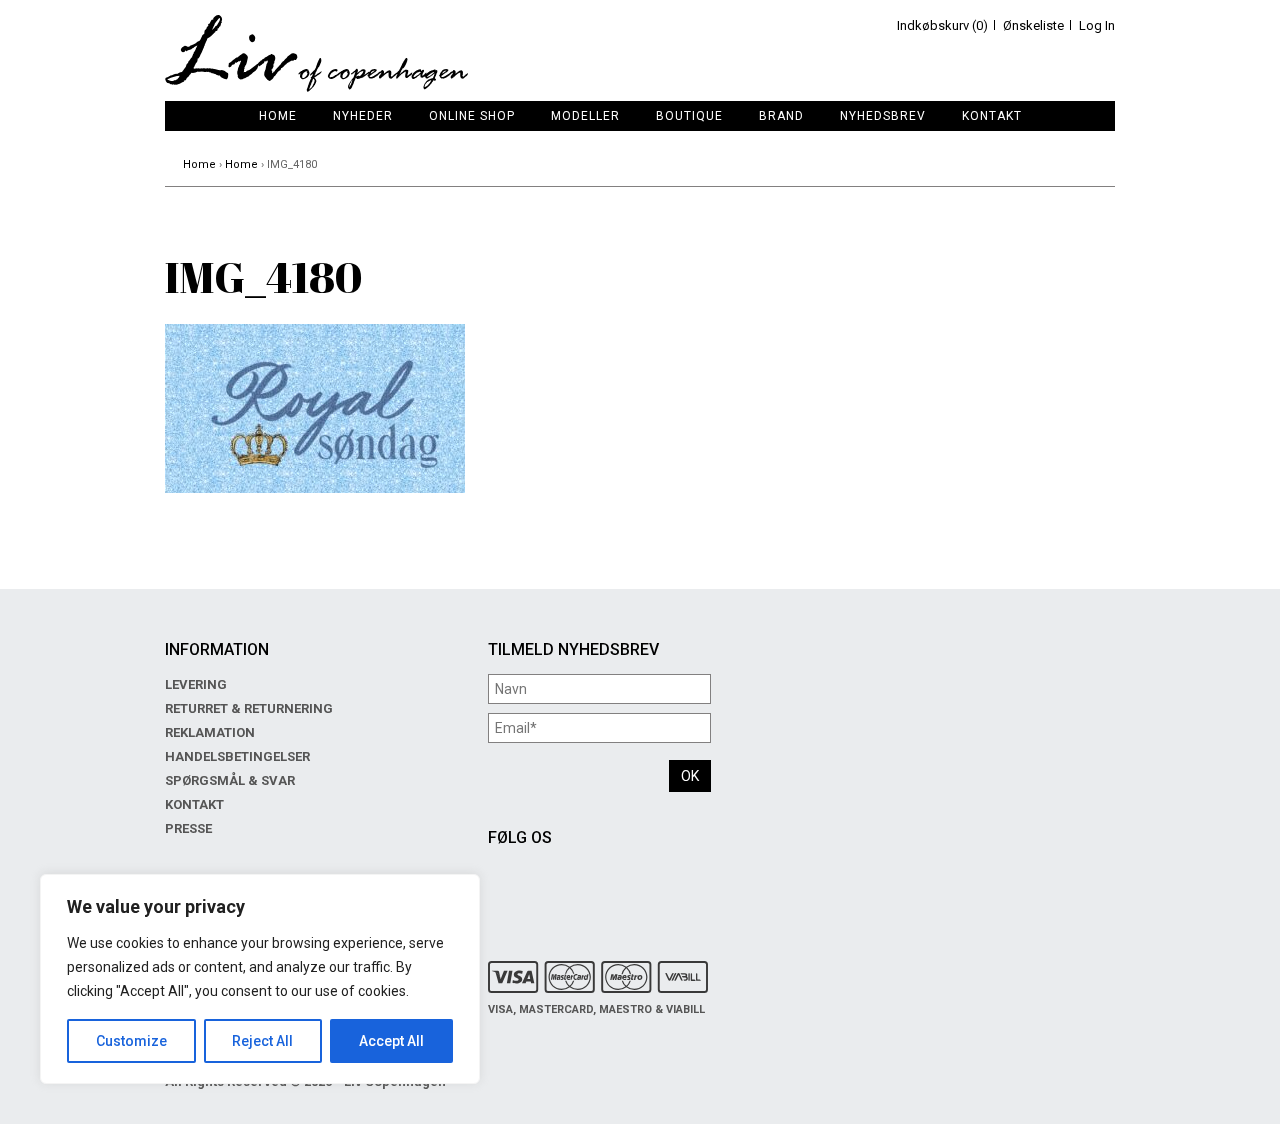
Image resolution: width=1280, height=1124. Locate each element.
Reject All (262, 1041)
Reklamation (210, 732)
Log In (1097, 25)
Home (278, 116)
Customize (131, 1041)
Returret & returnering (249, 708)
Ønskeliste (1033, 25)
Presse (188, 828)
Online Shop (472, 116)
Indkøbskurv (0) (942, 25)
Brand (781, 116)
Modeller (585, 116)
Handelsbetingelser (237, 756)
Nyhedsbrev (883, 116)
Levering (196, 684)
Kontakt (992, 116)
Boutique (689, 116)
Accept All (391, 1041)
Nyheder (363, 116)
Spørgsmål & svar (230, 780)
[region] (260, 979)
